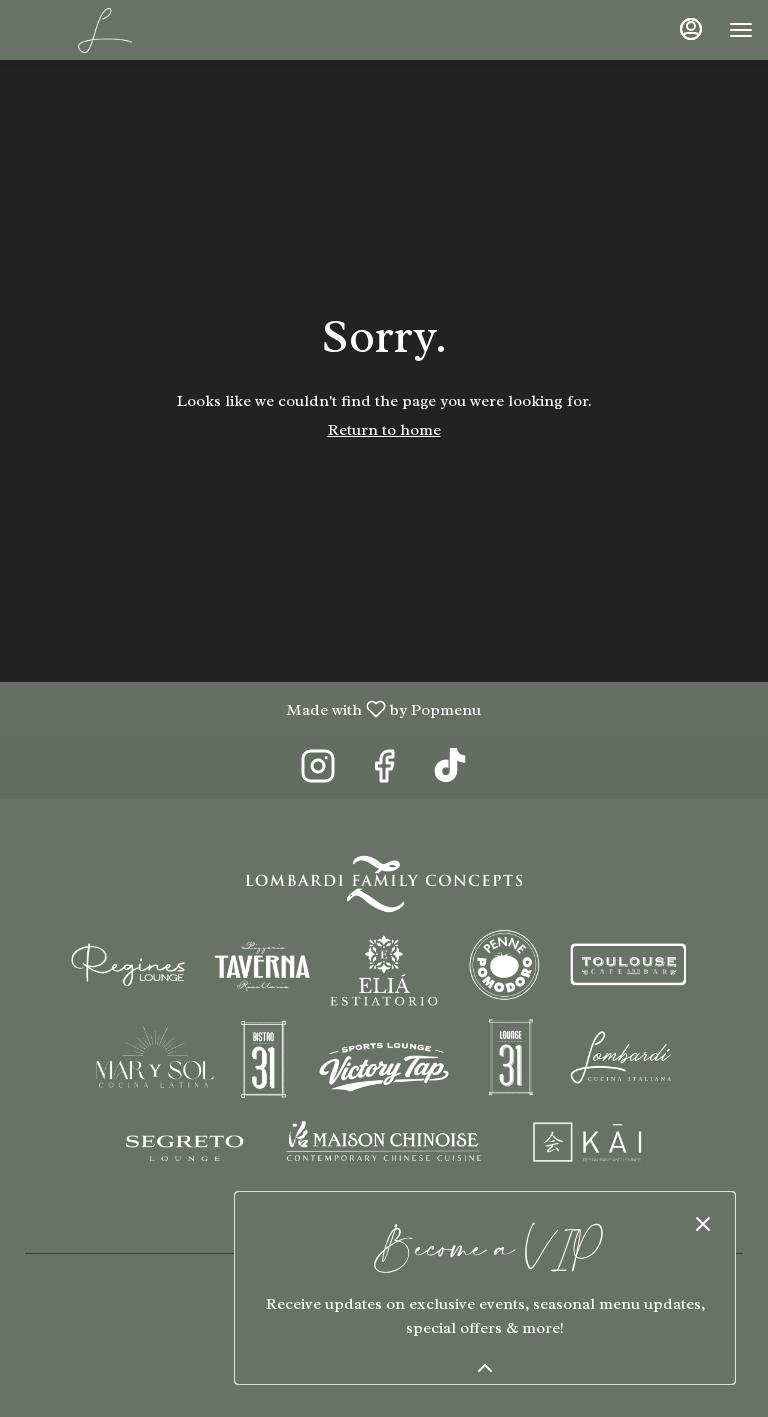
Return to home (384, 430)
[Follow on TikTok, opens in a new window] (450, 772)
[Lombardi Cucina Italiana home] (105, 30)
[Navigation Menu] (741, 30)
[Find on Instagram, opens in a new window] (318, 772)
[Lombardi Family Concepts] (384, 1019)
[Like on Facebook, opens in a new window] (384, 772)
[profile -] (691, 29)
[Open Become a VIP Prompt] (485, 1368)
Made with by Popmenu (248, 708)
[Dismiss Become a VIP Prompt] (703, 1224)
